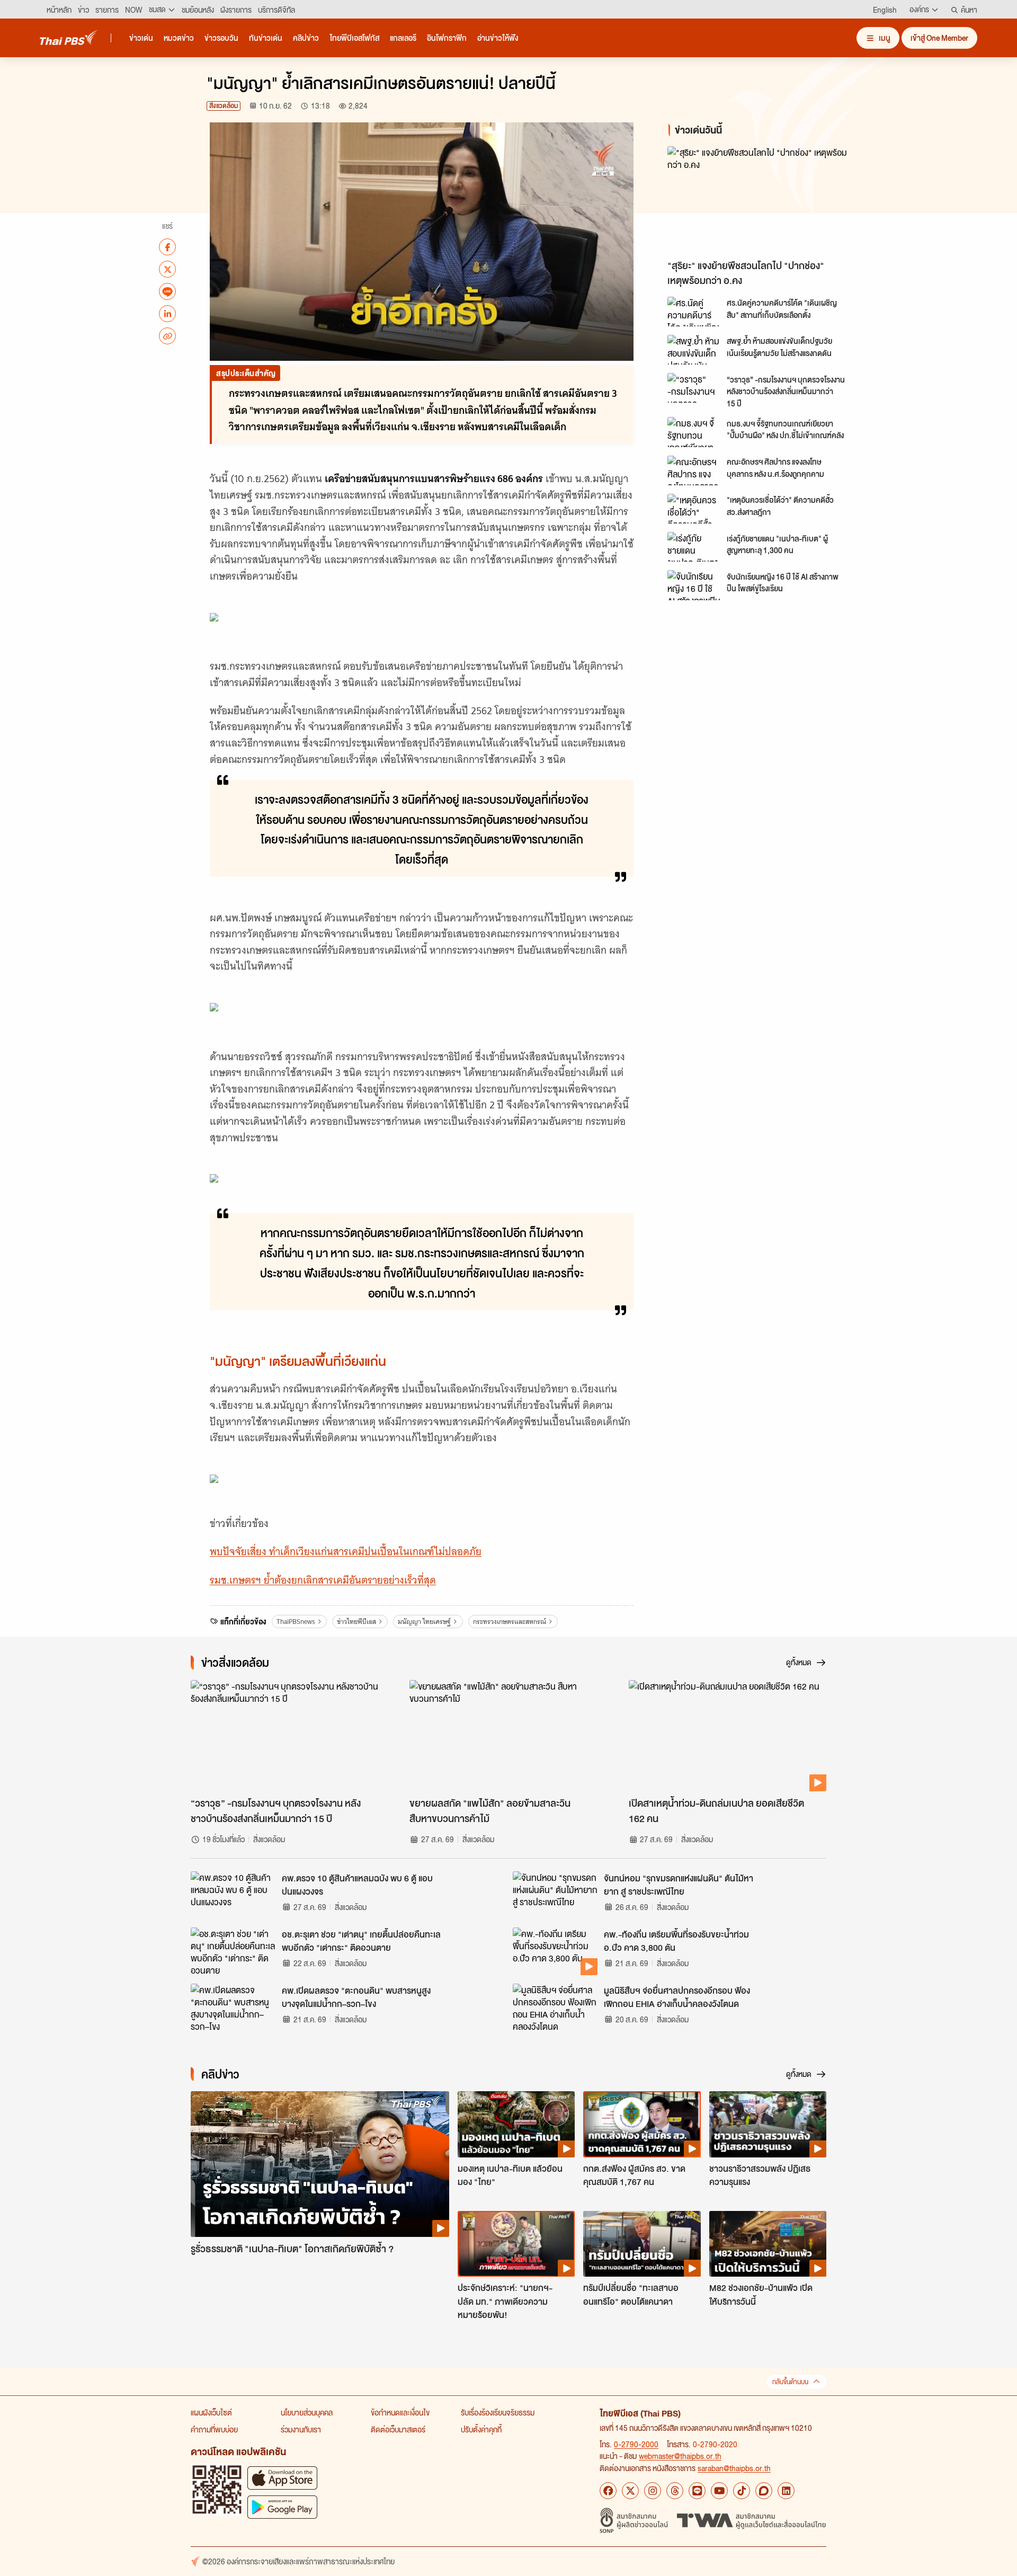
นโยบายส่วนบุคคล (307, 2412)
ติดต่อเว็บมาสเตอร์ (398, 2429)
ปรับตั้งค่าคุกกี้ (481, 2429)
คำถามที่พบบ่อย (214, 2429)
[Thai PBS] (69, 37)
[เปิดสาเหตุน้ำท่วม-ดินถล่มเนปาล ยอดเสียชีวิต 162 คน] (728, 1736)
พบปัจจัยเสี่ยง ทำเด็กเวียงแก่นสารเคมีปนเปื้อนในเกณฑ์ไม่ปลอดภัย (346, 1552)
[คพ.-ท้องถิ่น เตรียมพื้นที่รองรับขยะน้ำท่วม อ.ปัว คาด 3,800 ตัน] (555, 1951)
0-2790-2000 (636, 2444)
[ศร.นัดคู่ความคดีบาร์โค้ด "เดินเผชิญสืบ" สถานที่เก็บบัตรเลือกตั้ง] (694, 312)
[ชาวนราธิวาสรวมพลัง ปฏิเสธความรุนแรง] (768, 2124)
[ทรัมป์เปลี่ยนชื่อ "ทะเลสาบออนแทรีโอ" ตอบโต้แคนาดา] (642, 2244)
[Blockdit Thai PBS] (764, 2491)
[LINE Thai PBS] (697, 2491)
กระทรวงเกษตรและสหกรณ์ (510, 1622)
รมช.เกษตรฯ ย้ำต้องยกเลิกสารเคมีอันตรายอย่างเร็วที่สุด (323, 1580)
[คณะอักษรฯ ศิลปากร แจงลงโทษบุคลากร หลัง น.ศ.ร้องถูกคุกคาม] (694, 470)
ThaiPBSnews (296, 1622)
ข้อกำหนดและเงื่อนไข (400, 2412)
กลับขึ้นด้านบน (790, 2382)
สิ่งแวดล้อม (224, 106)
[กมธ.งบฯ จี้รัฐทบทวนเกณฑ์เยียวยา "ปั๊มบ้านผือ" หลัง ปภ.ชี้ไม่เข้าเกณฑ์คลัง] (694, 432)
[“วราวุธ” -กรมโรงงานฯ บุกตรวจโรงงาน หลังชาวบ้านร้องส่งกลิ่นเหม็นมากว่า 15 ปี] (694, 388)
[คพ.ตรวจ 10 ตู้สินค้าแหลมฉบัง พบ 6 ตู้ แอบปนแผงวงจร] (233, 1895)
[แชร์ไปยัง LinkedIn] (167, 314)
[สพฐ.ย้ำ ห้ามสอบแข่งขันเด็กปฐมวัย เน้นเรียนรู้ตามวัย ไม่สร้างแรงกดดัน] (694, 350)
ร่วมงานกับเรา (301, 2429)
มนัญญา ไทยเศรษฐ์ (424, 1622)
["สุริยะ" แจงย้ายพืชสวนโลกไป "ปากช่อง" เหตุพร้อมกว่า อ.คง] (763, 200)
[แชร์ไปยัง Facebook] (167, 247)
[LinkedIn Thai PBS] (786, 2491)
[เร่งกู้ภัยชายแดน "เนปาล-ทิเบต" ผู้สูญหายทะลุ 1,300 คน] (694, 547)
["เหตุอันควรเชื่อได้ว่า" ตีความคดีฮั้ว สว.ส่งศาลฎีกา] (694, 509)
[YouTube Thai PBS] (719, 2491)
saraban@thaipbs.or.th (734, 2468)
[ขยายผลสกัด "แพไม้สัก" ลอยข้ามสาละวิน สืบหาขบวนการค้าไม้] (508, 1736)
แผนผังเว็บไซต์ (211, 2412)
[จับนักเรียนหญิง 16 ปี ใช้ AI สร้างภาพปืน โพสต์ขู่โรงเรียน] (694, 585)
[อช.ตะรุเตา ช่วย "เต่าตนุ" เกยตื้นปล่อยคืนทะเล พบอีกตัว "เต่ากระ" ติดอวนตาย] (233, 1951)
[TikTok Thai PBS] (742, 2491)
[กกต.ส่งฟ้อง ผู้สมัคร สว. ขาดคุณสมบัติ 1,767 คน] (642, 2124)
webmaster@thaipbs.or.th (680, 2456)
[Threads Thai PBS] (675, 2491)
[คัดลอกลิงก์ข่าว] (167, 336)
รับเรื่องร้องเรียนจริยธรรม (498, 2412)
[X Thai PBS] (630, 2491)
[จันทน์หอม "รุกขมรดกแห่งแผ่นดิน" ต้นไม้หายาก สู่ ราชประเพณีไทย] (555, 1895)
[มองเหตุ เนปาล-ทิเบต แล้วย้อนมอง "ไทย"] (516, 2124)
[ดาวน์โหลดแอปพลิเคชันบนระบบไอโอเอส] (282, 2478)
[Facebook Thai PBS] (608, 2491)
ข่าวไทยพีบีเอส (356, 1622)
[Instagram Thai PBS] (653, 2491)
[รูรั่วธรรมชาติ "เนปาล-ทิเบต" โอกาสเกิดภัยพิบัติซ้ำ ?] (320, 2164)
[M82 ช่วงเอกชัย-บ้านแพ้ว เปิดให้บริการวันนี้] (768, 2244)
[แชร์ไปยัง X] (167, 269)
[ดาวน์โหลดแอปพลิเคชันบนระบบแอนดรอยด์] (282, 2507)
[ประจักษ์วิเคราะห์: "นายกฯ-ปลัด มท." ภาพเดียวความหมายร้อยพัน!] (516, 2244)
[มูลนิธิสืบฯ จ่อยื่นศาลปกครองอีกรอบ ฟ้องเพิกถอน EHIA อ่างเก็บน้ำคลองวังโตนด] (555, 2007)
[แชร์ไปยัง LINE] (167, 291)
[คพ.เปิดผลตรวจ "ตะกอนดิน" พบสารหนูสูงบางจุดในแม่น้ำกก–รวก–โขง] (233, 2007)
